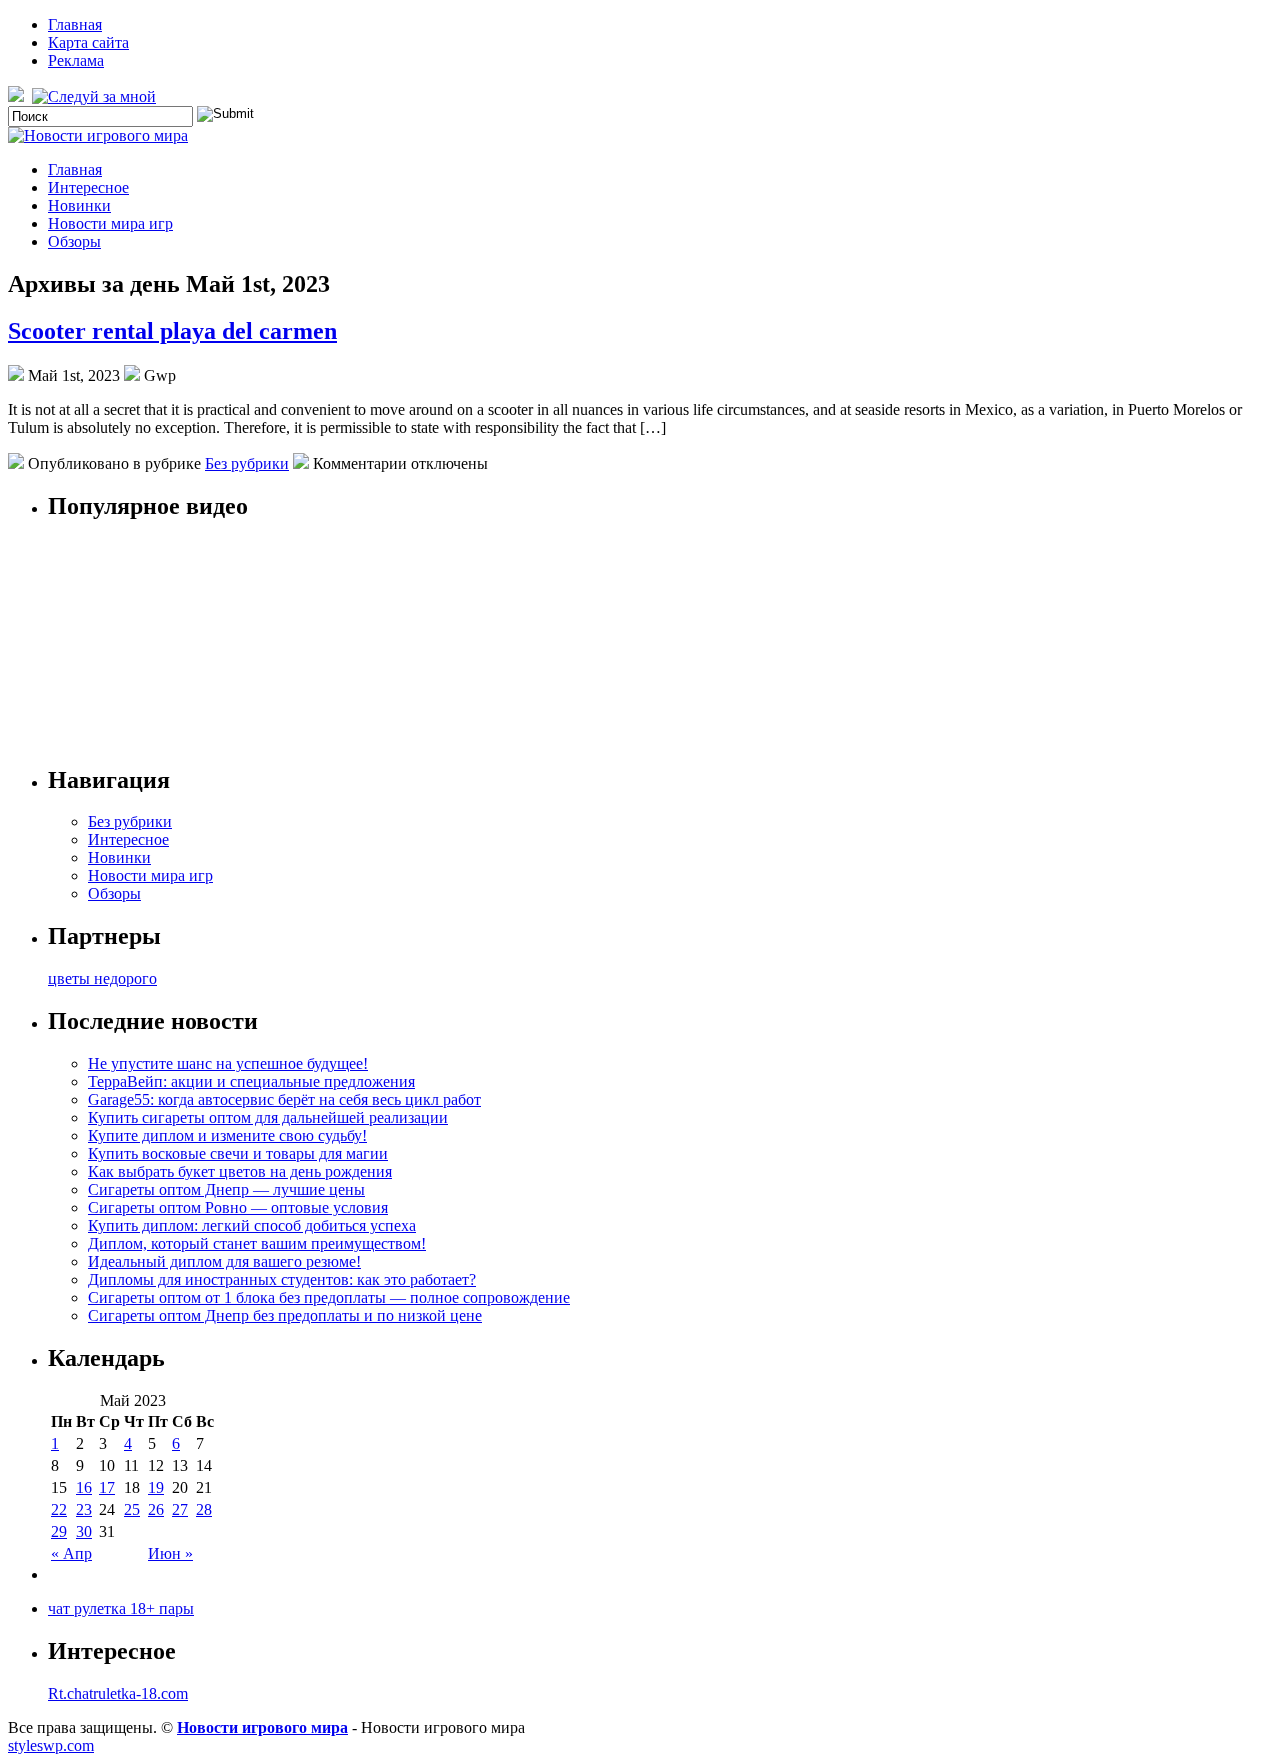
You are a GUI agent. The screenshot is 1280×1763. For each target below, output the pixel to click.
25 (132, 1509)
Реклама (76, 60)
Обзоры (74, 241)
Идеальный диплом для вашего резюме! (224, 1261)
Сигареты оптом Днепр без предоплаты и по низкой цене (285, 1315)
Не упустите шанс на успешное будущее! (228, 1063)
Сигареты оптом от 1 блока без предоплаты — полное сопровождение (329, 1297)
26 (156, 1509)
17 (107, 1487)
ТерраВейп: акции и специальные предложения (251, 1081)
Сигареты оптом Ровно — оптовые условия (238, 1207)
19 (156, 1487)
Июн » (170, 1553)
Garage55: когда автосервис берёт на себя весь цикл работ (284, 1099)
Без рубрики (247, 463)
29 (59, 1531)
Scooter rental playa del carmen (172, 331)
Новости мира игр (110, 223)
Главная (75, 24)
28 (204, 1509)
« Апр (71, 1553)
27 (180, 1509)
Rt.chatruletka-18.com (118, 1693)
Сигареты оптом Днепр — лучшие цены (226, 1189)
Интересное (88, 187)
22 (59, 1509)
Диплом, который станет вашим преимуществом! (257, 1243)
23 (84, 1509)
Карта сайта (88, 42)
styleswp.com (51, 1745)
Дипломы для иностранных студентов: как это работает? (282, 1279)
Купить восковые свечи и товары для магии (238, 1153)
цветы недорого (102, 978)
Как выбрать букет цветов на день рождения (240, 1171)
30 (84, 1531)
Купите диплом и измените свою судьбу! (227, 1135)
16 (84, 1487)
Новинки (79, 205)
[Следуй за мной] (96, 96)
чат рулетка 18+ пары (121, 1608)
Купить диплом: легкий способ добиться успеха (252, 1225)
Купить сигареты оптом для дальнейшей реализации (268, 1117)
